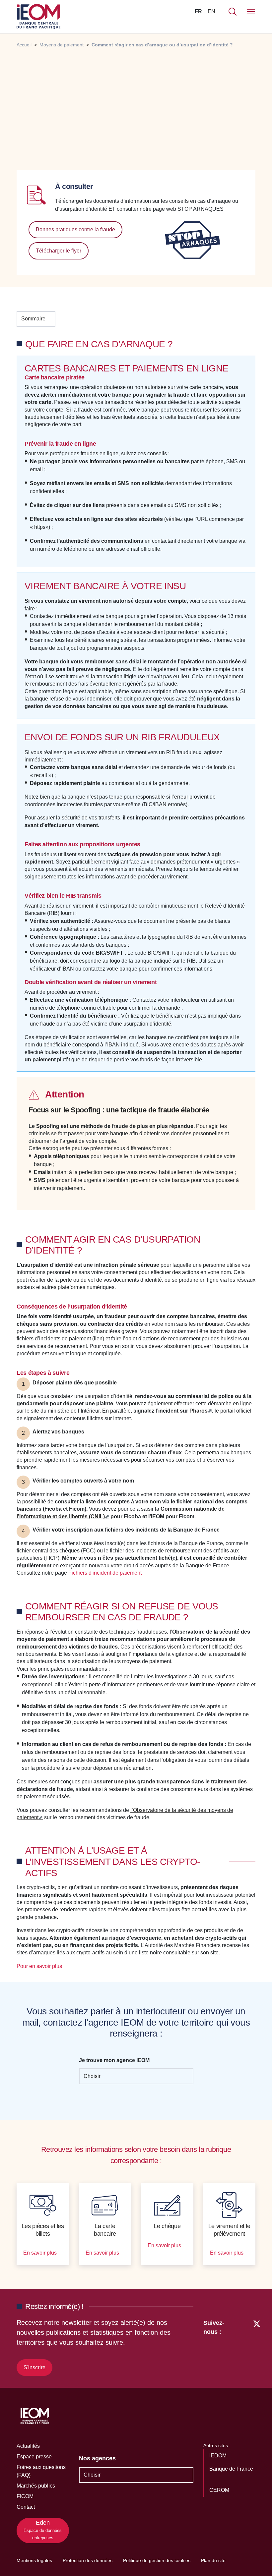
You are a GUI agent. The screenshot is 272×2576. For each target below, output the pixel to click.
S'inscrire (34, 2367)
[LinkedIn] (233, 2346)
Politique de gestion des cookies (157, 2560)
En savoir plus (41, 2253)
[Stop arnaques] (192, 240)
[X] (257, 2346)
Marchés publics (36, 2486)
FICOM (25, 2496)
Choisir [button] (92, 2076)
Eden (43, 2530)
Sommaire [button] (33, 319)
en (211, 11)
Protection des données (88, 2560)
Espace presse (34, 2457)
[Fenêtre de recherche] (233, 12)
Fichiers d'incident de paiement (106, 1573)
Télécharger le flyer (59, 251)
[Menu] (251, 12)
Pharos (199, 1411)
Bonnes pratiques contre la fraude (75, 229)
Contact (26, 2507)
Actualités (28, 2446)
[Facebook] (244, 2346)
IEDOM (219, 2456)
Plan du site (213, 2560)
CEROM (220, 2490)
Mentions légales (34, 2560)
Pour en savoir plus (40, 1966)
